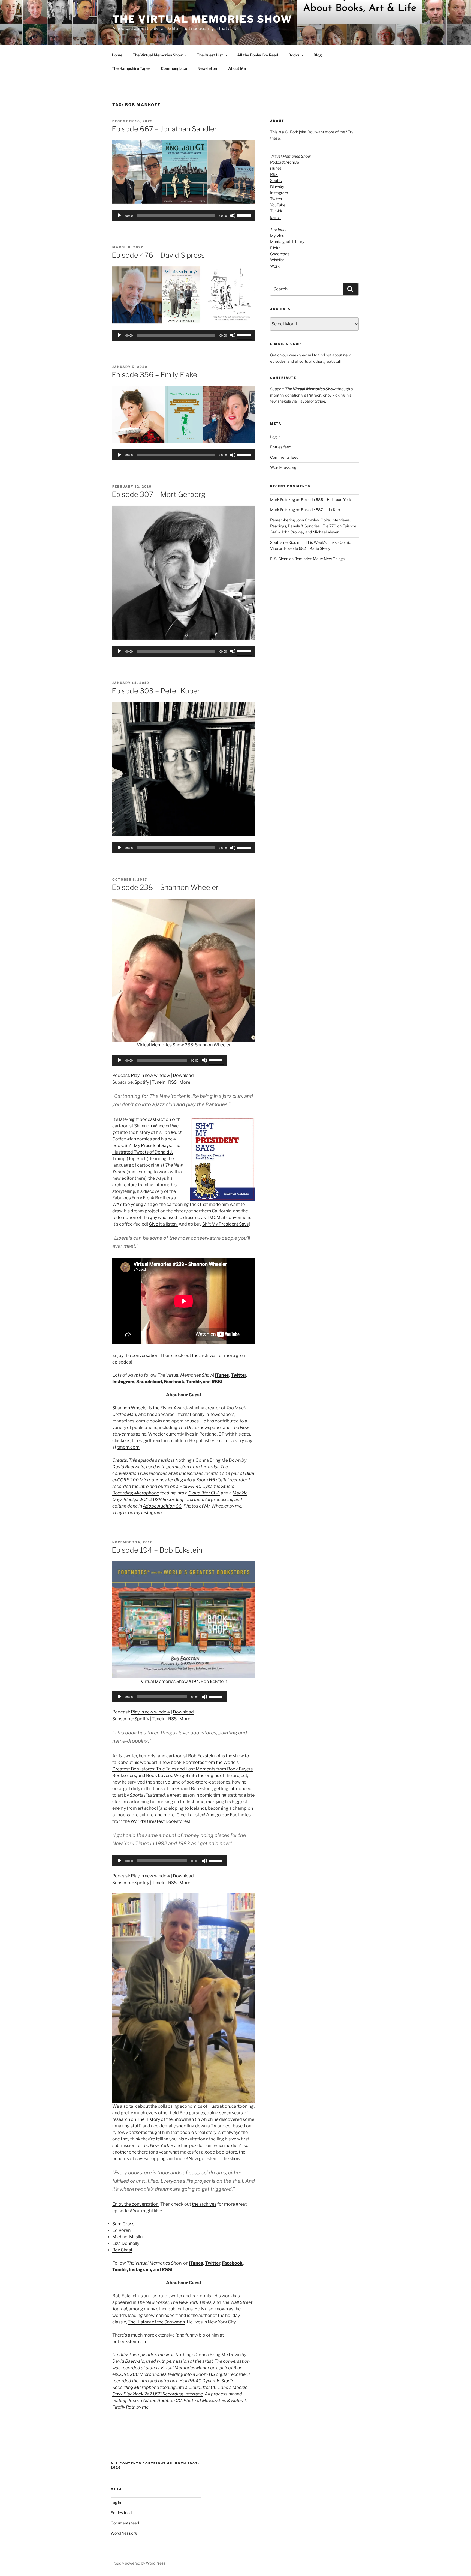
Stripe (320, 401)
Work (275, 266)
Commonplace (174, 68)
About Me (237, 68)
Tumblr (194, 1382)
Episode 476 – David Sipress (158, 255)
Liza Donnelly (126, 2243)
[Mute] (233, 215)
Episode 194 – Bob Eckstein (157, 1550)
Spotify (142, 1082)
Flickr (275, 248)
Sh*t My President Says (225, 1224)
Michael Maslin (127, 2237)
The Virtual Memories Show (202, 19)
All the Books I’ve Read (258, 55)
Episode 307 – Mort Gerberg (158, 494)
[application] (184, 215)
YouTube (278, 205)
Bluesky (277, 187)
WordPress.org (283, 467)
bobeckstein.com (130, 2342)
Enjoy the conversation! (136, 1355)
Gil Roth (292, 132)
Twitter (238, 1375)
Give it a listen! (163, 1224)
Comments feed (284, 457)
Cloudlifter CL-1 (204, 1493)
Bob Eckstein (201, 1756)
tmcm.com (128, 1447)
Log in (275, 437)
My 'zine (277, 235)
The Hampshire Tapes (131, 68)
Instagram (123, 1382)
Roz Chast (122, 2250)
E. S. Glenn (279, 559)
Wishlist (277, 260)
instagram (152, 1513)
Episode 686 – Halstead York (326, 499)
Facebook (174, 1382)
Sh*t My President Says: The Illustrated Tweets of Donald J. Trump (146, 1152)
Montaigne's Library (287, 241)
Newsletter (208, 68)
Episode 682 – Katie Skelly (307, 548)
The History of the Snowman (165, 2119)
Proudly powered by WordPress (138, 2563)
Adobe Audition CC (162, 1506)
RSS (172, 1082)
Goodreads (280, 254)
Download (183, 1075)
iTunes (222, 1375)
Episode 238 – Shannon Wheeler (165, 887)
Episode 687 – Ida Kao (320, 510)
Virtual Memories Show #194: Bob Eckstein (184, 1681)
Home (117, 55)
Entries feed (281, 447)
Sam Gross (123, 2224)
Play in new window (150, 1075)
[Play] (119, 215)
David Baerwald (128, 1467)
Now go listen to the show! (215, 2159)
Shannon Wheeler (152, 1126)
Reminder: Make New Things (319, 559)
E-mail (276, 217)
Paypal (304, 401)
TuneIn (159, 1082)
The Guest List (210, 55)
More (185, 1082)
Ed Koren (121, 2230)
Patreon (314, 395)
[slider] (245, 215)
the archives (204, 1355)
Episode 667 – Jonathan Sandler (164, 129)
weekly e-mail (301, 355)
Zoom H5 (205, 1480)
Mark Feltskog (283, 499)
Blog (318, 55)
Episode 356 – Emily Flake (154, 375)
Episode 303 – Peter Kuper (156, 691)
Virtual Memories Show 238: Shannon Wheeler (184, 1045)
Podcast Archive (285, 162)
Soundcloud (149, 1382)
